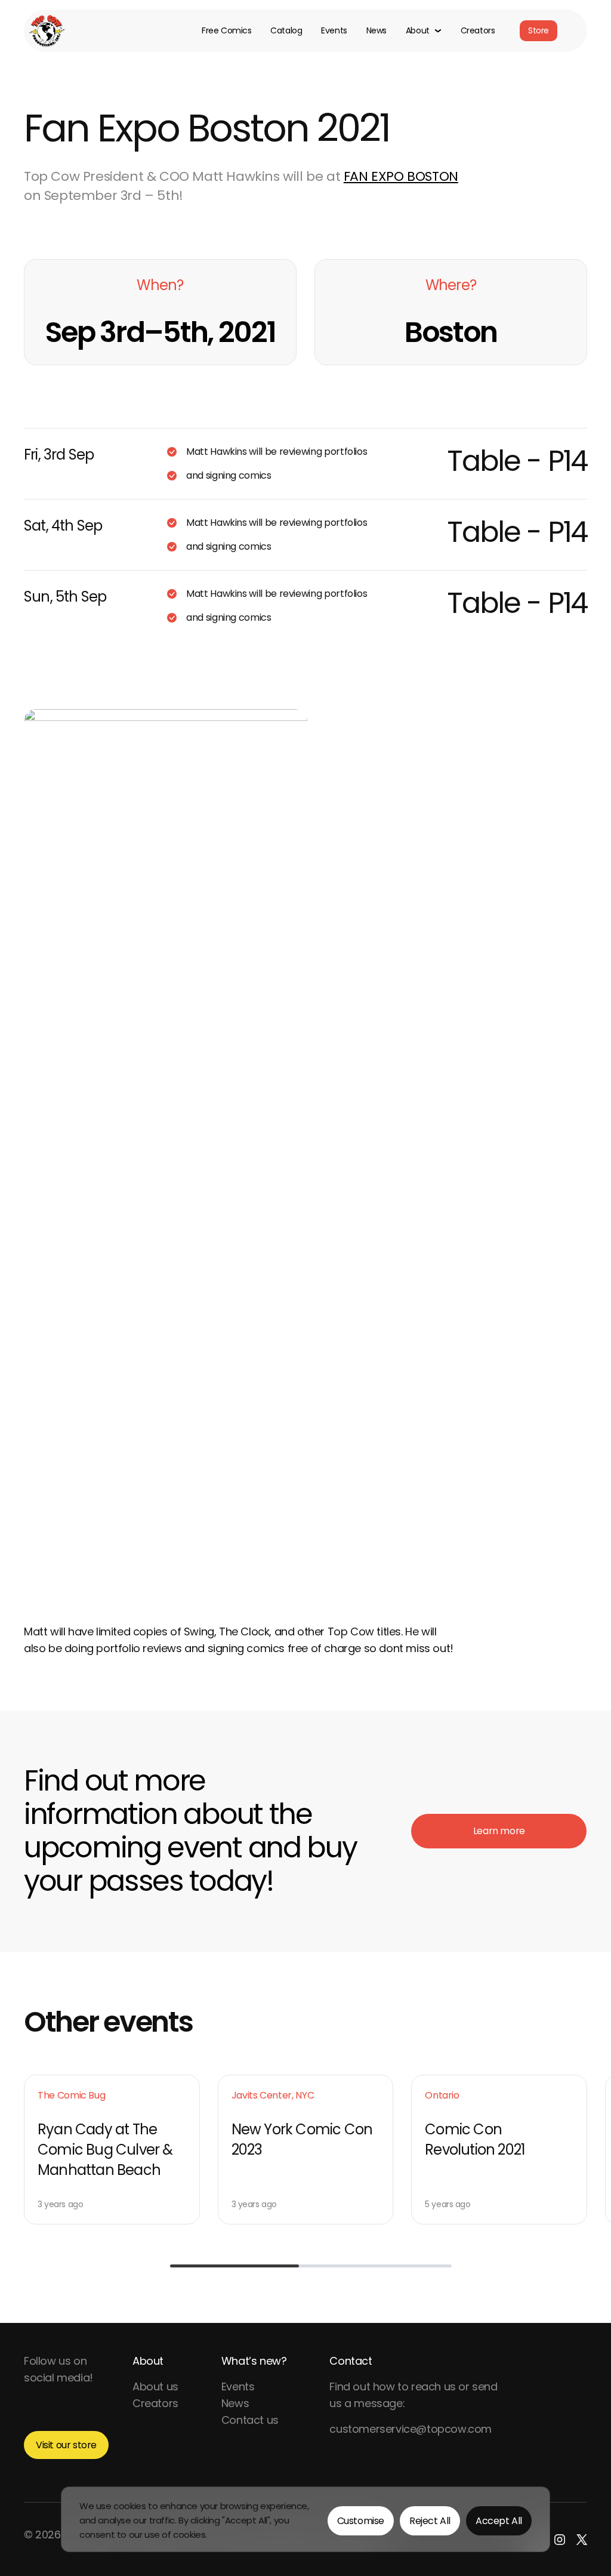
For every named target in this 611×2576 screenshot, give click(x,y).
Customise (361, 2521)
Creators (478, 31)
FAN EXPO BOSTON (401, 176)
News (377, 31)
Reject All (430, 2521)
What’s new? (254, 2361)
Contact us (250, 2420)
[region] (305, 2519)
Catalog (286, 31)
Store (539, 30)
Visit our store (66, 2445)
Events (334, 31)
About (148, 2361)
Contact (351, 2361)
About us (155, 2387)
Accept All (499, 2521)
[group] (112, 2150)
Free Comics (226, 31)
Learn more (499, 1831)
